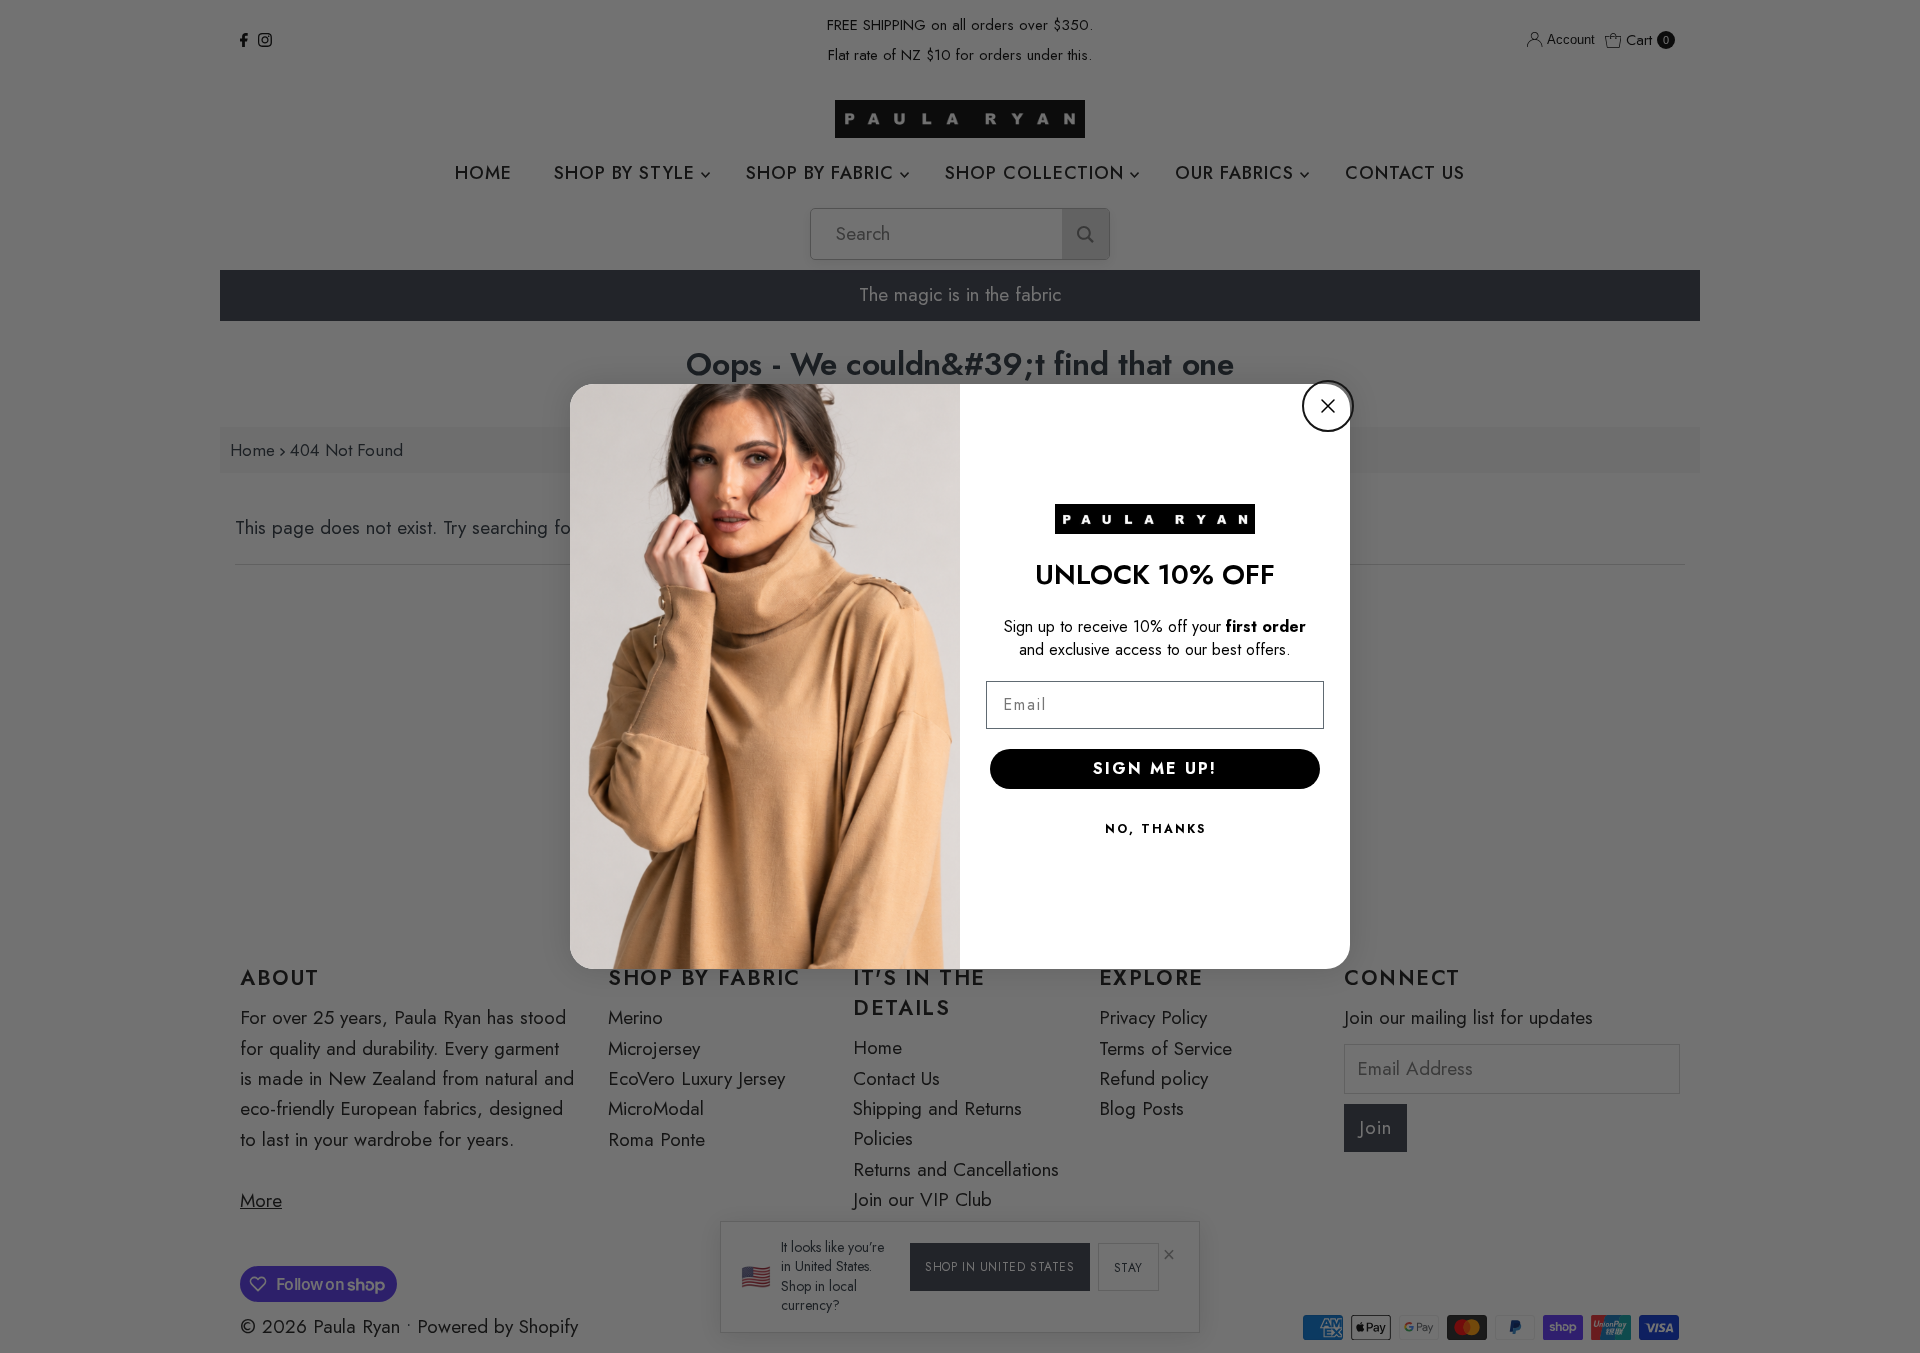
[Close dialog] (1328, 406)
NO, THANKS (1155, 829)
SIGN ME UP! (1155, 768)
